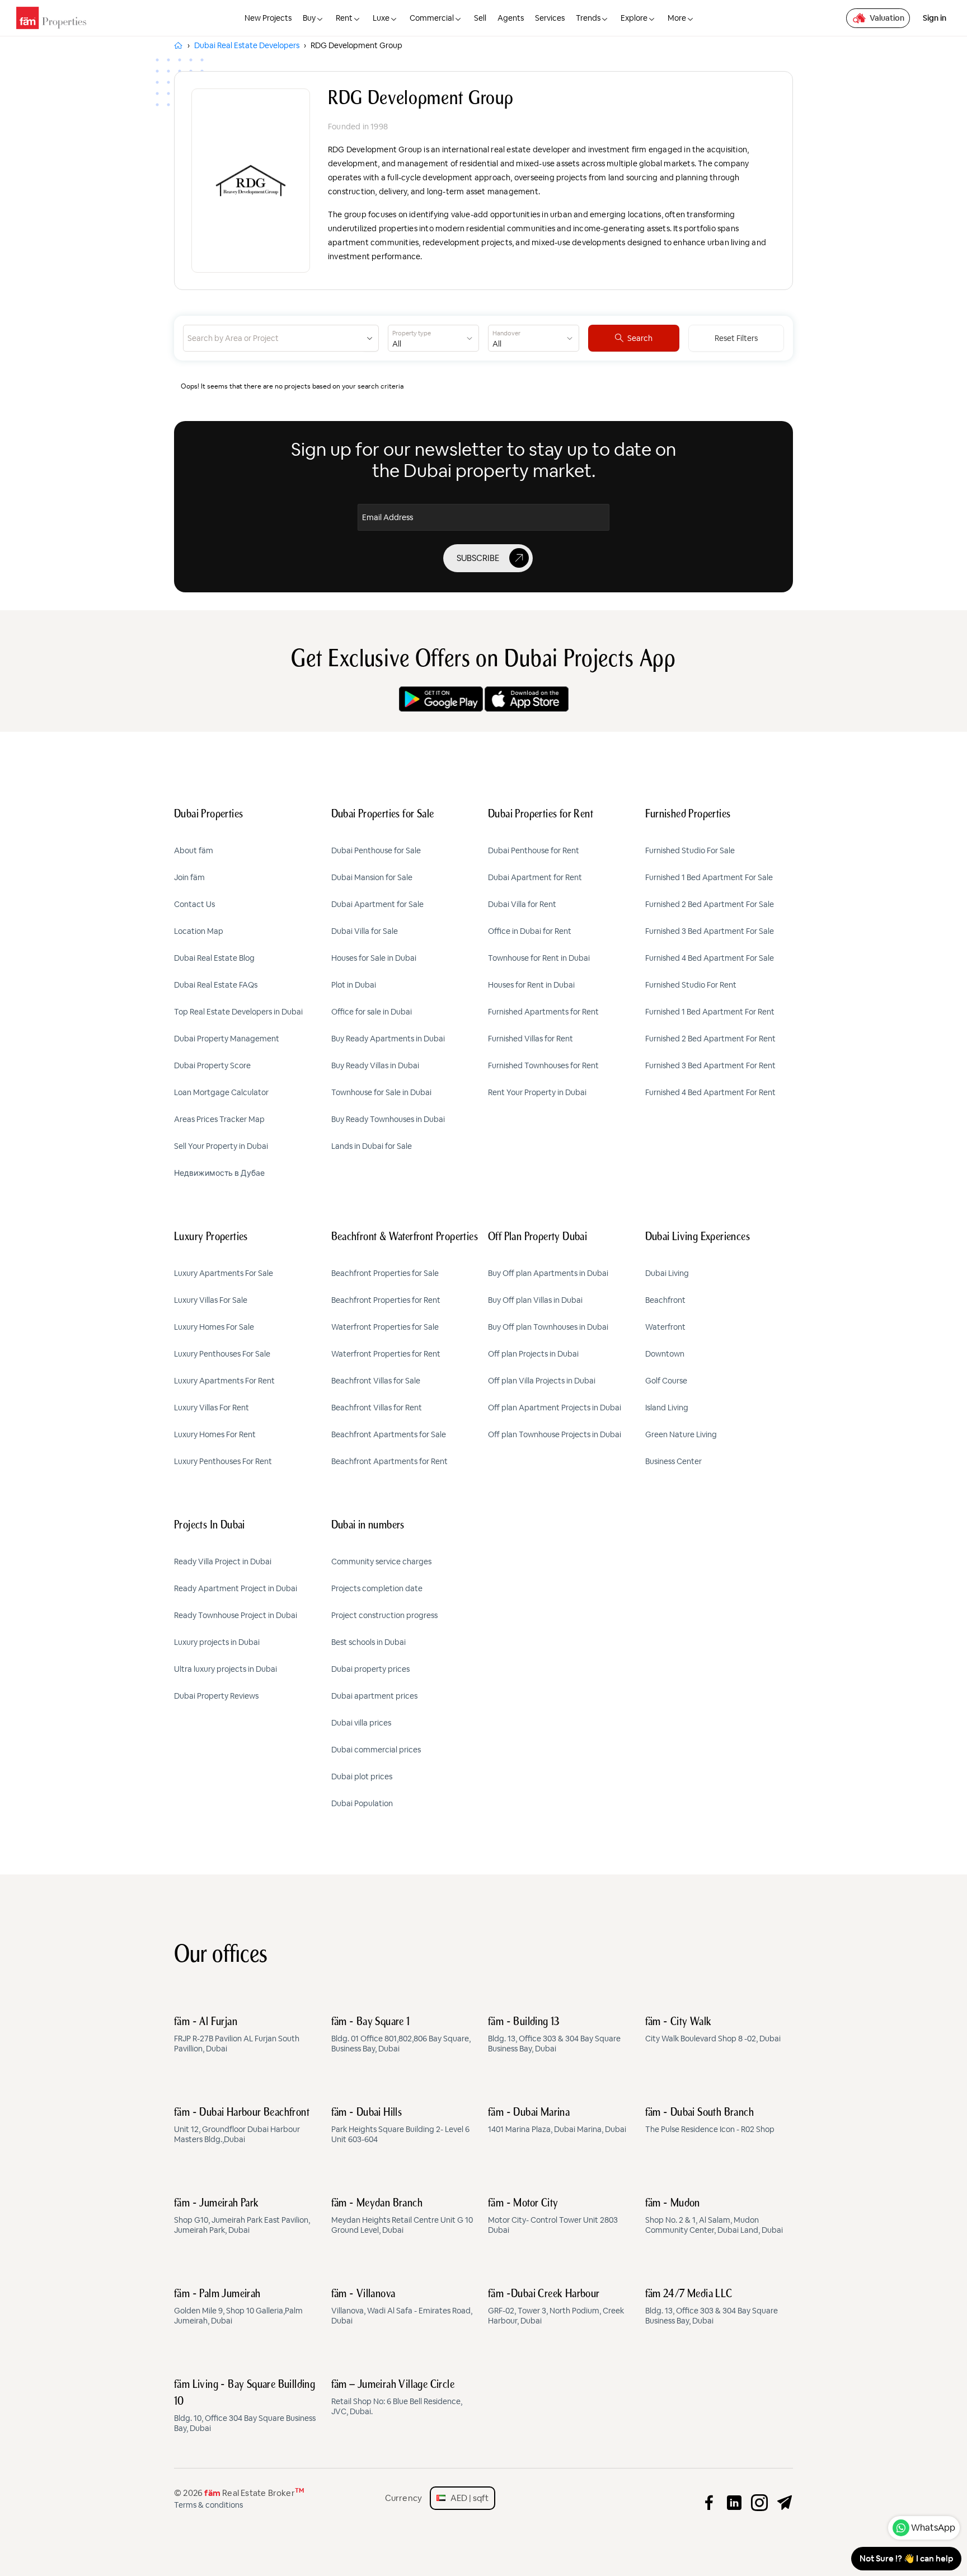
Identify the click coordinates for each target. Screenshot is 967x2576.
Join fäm (189, 877)
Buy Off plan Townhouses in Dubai (548, 1327)
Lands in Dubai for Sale (372, 1146)
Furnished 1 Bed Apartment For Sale (709, 877)
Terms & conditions (208, 2505)
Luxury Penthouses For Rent (223, 1461)
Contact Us (194, 904)
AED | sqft (467, 2498)
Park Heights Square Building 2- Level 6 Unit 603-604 (400, 2126)
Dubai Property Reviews (216, 1696)
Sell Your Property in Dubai (221, 1146)
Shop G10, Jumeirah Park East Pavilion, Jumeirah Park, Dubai (242, 2217)
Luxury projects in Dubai (217, 1642)
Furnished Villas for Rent (531, 1039)
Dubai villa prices (361, 1723)
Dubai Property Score (212, 1065)
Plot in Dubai (354, 985)
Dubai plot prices (362, 1776)
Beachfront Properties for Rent (386, 1300)
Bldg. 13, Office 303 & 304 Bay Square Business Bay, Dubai (554, 2035)
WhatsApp (933, 2528)
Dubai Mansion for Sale (372, 877)
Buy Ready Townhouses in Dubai (388, 1119)
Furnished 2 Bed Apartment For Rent (710, 1039)
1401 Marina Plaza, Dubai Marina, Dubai (557, 2121)
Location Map (199, 931)
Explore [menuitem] (634, 18)
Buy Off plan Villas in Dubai (535, 1300)
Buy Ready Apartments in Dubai (388, 1039)
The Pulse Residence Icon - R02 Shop (710, 2121)
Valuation (887, 18)
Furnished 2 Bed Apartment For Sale (710, 904)
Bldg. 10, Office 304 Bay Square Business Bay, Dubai (245, 2406)
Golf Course (666, 1381)
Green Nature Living (681, 1434)
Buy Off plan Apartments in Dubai (548, 1273)
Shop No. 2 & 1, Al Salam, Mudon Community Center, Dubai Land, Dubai (714, 2217)
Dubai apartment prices (374, 1696)
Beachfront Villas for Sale (376, 1381)
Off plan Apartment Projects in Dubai (555, 1408)
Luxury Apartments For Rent (224, 1381)
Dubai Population (362, 1803)
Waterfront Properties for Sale (385, 1327)
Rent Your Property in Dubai (537, 1092)
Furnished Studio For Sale (690, 850)
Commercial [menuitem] (432, 18)
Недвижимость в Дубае (219, 1173)
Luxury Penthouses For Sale (222, 1354)
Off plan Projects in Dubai (533, 1354)
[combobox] (273, 338)
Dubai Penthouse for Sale (376, 850)
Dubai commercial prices (376, 1750)
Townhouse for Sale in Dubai (381, 1092)
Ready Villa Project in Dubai (223, 1562)
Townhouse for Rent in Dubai (539, 958)
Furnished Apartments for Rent (543, 1012)
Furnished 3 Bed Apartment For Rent (710, 1065)
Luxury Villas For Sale (211, 1300)
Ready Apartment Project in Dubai (236, 1588)
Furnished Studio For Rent (691, 985)
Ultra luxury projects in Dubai (226, 1669)
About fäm (194, 850)
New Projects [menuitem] (268, 18)
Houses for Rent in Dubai (531, 985)
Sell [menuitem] (480, 18)
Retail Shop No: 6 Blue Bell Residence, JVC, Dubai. (397, 2398)
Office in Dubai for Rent (530, 931)
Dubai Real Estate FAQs (216, 985)
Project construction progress (384, 1615)
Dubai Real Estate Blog (214, 958)
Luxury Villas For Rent (212, 1408)
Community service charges (381, 1562)
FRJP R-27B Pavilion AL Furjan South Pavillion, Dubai (237, 2035)
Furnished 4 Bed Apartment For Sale (710, 958)
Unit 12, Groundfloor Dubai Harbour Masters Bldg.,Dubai (242, 2126)
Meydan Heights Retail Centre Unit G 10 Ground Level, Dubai (402, 2217)
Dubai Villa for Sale (365, 931)
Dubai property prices (370, 1669)
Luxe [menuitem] (381, 18)
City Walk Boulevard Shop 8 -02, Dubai (713, 2030)
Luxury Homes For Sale (214, 1327)
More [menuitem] (677, 18)
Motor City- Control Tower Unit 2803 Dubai (553, 2217)
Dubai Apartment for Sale (377, 904)
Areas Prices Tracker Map (219, 1119)
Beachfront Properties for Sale (385, 1273)
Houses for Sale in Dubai (374, 958)
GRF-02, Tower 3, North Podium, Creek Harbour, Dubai (556, 2307)
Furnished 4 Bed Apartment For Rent (710, 1092)
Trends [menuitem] (588, 18)
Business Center (673, 1461)
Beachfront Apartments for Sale (389, 1434)
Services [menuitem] (550, 18)
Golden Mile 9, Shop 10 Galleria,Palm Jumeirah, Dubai (238, 2307)
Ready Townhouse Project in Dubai (236, 1615)
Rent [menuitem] (344, 18)
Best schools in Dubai (369, 1642)
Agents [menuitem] (511, 18)
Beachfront (665, 1300)
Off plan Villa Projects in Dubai (542, 1381)
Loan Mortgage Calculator (221, 1092)
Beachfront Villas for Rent (377, 1408)
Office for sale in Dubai (372, 1012)
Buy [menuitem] (309, 18)
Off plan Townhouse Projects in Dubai (555, 1434)
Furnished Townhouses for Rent (543, 1065)
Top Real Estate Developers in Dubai (238, 1012)
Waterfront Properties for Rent (386, 1354)
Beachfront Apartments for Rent (389, 1461)
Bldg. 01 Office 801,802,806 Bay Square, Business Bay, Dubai (401, 2035)
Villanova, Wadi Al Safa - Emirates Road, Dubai (402, 2307)
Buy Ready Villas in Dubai (375, 1065)
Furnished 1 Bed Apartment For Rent (710, 1012)
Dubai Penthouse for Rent (534, 850)
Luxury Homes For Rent (215, 1434)
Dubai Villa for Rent (522, 904)
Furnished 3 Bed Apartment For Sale (710, 931)
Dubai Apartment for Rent (535, 877)
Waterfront (665, 1327)
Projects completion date (377, 1588)
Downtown (665, 1354)
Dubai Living (667, 1273)
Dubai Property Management (227, 1039)
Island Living (667, 1408)
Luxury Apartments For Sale (224, 1273)
